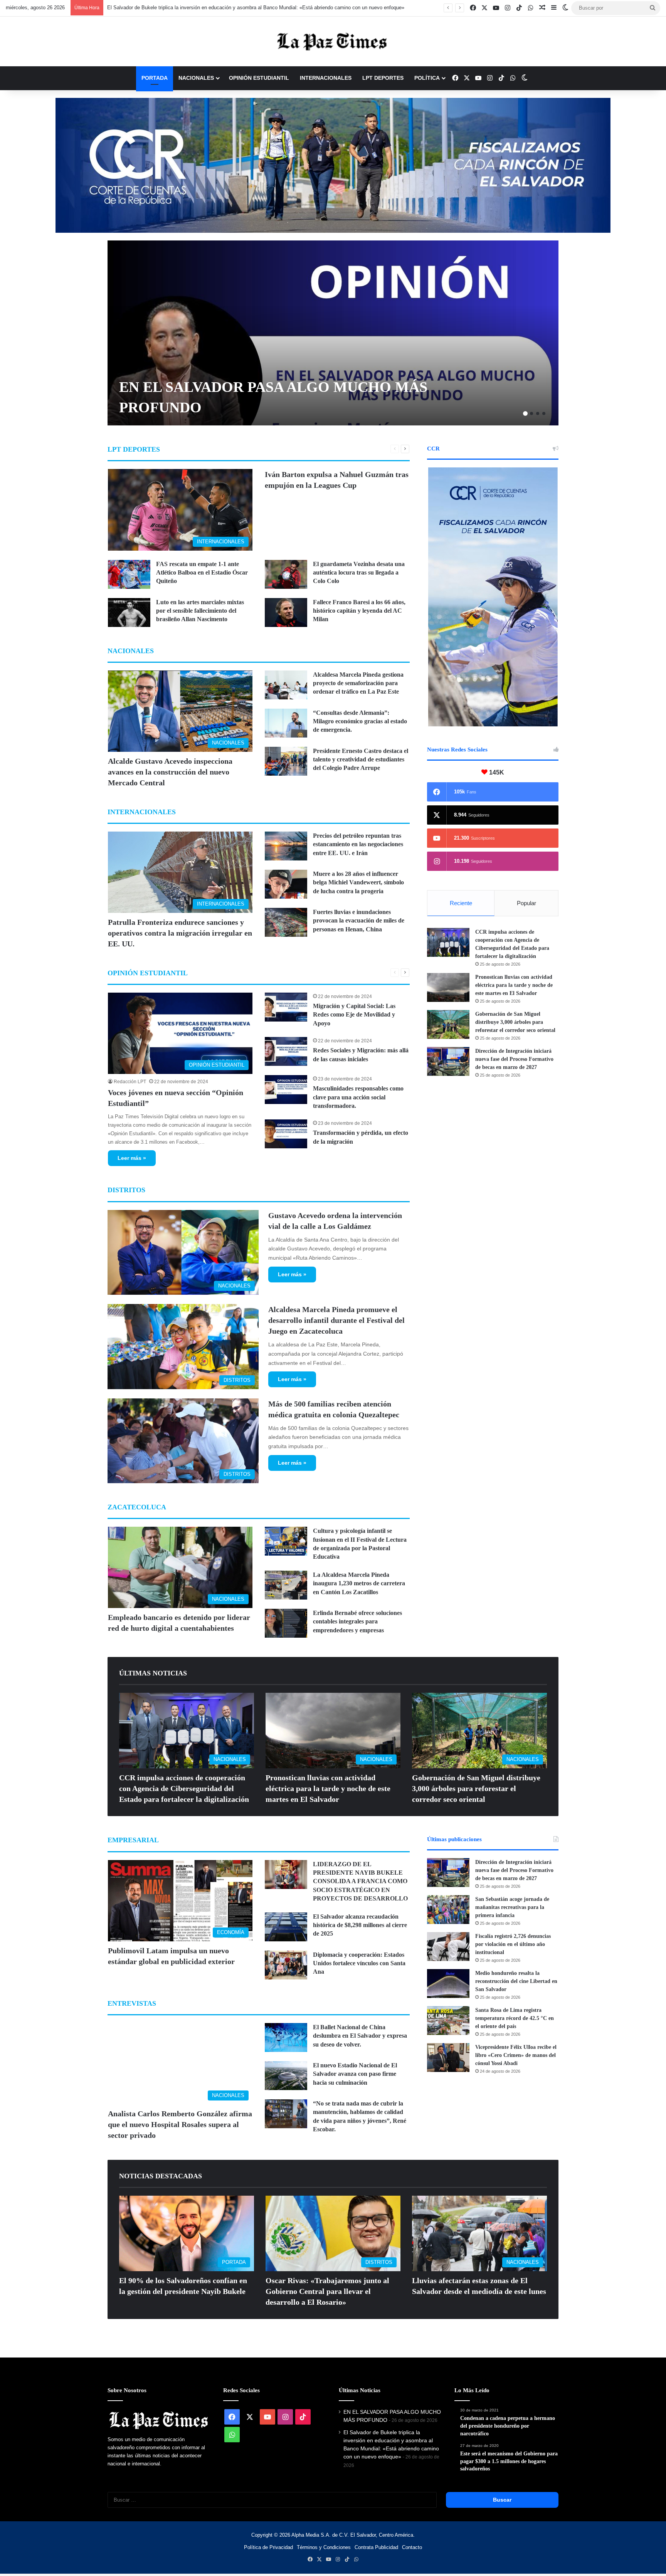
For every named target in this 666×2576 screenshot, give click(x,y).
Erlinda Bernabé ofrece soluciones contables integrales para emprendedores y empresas (357, 1622)
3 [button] (538, 413)
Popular (526, 903)
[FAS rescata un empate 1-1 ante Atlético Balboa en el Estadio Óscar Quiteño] (129, 574)
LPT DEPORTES (383, 78)
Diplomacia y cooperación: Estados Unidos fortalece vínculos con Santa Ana (359, 1963)
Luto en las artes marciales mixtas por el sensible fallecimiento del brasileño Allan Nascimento (200, 611)
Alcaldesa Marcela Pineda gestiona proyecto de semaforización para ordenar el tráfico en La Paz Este (358, 683)
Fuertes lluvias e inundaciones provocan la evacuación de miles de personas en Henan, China (359, 921)
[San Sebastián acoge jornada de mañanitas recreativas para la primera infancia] (448, 1910)
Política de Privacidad (268, 2547)
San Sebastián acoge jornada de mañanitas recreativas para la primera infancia (512, 1907)
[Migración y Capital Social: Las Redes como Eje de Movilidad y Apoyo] (286, 1007)
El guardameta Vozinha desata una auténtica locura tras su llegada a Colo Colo (359, 573)
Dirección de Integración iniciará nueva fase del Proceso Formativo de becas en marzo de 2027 (514, 1059)
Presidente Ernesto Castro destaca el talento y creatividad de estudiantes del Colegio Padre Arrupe (361, 760)
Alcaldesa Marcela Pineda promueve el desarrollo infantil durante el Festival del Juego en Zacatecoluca (336, 1320)
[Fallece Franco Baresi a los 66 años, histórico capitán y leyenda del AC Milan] (286, 612)
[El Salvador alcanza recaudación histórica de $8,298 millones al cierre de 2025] (286, 1927)
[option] (333, 333)
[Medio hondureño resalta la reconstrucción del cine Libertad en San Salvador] (448, 1984)
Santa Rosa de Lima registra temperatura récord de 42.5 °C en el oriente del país (515, 2018)
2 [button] (531, 413)
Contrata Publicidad (376, 2547)
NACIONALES (196, 78)
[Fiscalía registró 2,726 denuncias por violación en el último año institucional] (448, 1947)
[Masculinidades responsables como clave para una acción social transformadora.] (286, 1090)
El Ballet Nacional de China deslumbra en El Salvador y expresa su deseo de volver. (360, 2036)
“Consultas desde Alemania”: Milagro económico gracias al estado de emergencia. (360, 721)
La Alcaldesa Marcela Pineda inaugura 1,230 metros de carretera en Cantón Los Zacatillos (359, 1583)
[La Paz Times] (333, 41)
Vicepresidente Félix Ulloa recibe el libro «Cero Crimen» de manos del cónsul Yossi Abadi (516, 2055)
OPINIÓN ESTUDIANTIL (259, 78)
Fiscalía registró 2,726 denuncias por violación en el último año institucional (513, 1944)
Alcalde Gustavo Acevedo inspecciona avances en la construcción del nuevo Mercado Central (212, 8)
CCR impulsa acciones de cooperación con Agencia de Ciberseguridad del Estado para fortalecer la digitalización (184, 1788)
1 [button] (525, 413)
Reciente (461, 903)
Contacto (412, 2547)
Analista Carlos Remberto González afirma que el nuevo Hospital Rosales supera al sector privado (180, 2124)
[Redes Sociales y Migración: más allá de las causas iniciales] (286, 1051)
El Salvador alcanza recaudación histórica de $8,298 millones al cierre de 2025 (360, 1925)
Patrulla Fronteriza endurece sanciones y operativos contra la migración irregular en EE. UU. (180, 933)
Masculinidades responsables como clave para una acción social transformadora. (358, 1097)
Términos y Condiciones (324, 2547)
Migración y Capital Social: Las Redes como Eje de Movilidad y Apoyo (354, 1015)
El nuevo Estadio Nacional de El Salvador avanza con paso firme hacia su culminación (355, 2074)
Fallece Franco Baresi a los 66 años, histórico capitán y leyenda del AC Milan (359, 611)
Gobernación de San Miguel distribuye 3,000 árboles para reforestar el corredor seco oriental (515, 1022)
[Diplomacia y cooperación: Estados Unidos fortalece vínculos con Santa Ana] (286, 1965)
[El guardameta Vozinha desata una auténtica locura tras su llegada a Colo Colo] (286, 574)
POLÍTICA (427, 78)
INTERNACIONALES (326, 78)
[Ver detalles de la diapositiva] (333, 165)
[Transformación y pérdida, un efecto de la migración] (286, 1134)
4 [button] (544, 413)
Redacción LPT (130, 1082)
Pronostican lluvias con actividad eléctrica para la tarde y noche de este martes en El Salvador (514, 985)
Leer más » (132, 1158)
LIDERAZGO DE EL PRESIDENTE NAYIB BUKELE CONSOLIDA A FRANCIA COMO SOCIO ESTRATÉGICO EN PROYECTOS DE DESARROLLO (360, 1881)
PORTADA (155, 78)
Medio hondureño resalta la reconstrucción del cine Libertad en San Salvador (516, 1981)
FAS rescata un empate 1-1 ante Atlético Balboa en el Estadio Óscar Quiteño (202, 573)
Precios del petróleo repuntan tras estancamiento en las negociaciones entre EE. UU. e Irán (358, 844)
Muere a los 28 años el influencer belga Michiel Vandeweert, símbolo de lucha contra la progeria (358, 882)
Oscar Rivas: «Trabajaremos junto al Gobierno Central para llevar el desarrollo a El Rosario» (327, 2291)
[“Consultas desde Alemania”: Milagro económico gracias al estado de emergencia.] (286, 723)
